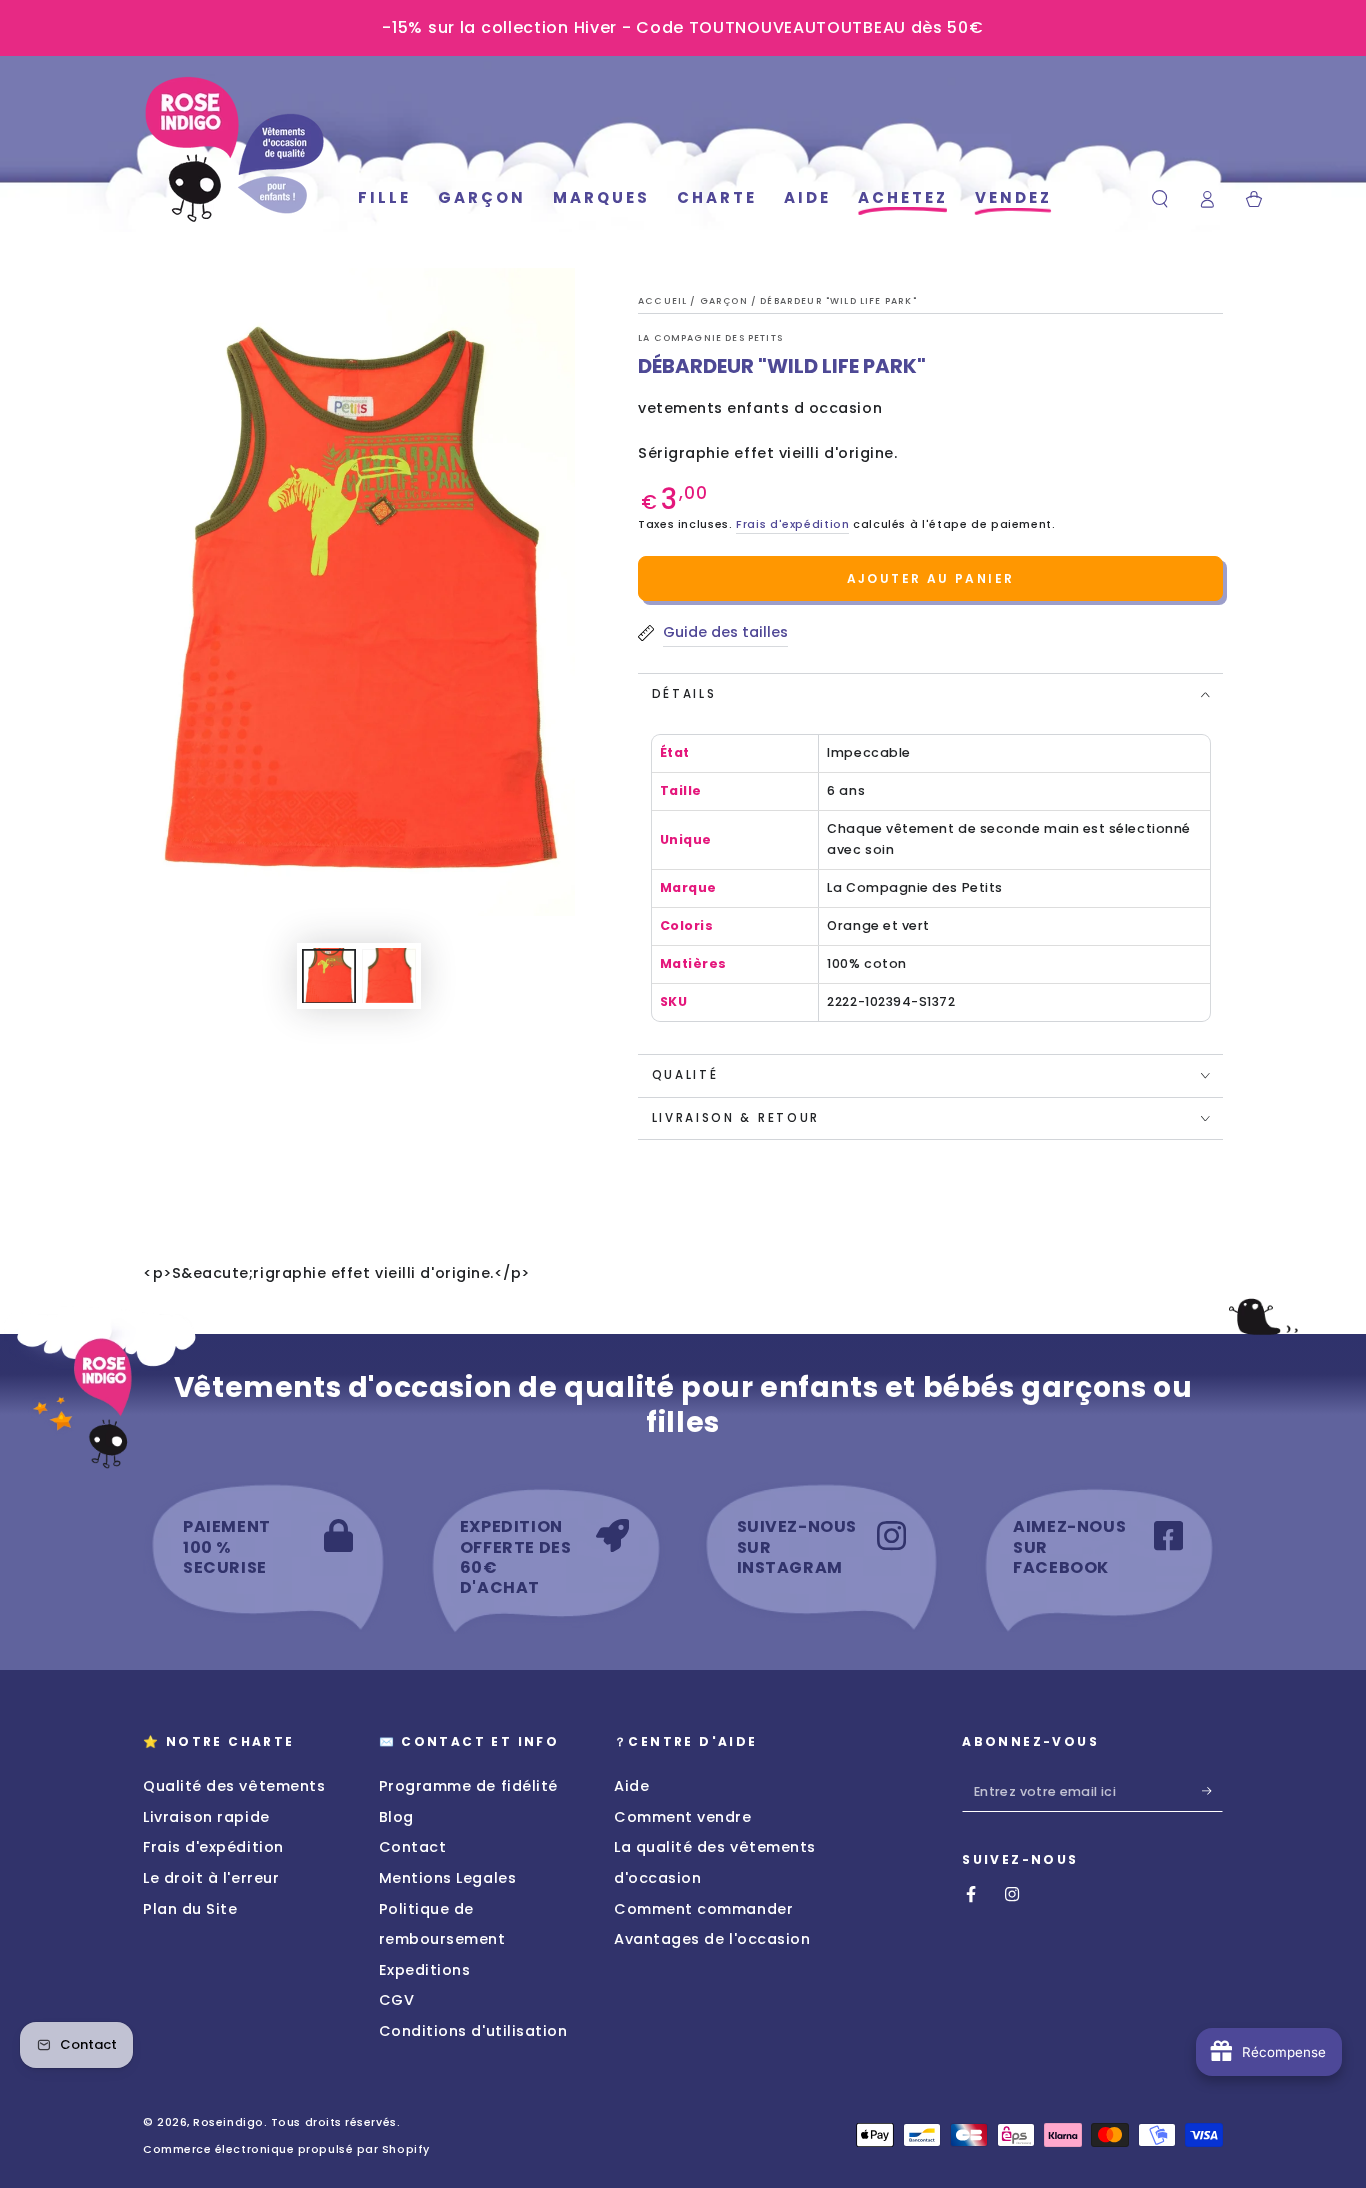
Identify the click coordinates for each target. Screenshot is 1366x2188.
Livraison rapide (206, 1817)
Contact (413, 1847)
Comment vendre (683, 1817)
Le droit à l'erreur (211, 1878)
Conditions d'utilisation (473, 2031)
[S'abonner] (1212, 1791)
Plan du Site (190, 1909)
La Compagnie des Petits (710, 338)
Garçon (725, 301)
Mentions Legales (448, 1878)
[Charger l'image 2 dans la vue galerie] (389, 975)
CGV (397, 2000)
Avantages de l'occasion (712, 1939)
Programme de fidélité (468, 1786)
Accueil (664, 301)
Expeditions (425, 1970)
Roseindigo (228, 2122)
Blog (396, 1817)
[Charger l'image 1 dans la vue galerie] (329, 975)
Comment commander (703, 1909)
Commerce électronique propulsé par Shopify (286, 2149)
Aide (631, 1786)
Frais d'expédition (792, 524)
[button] (1160, 199)
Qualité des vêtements (234, 1786)
